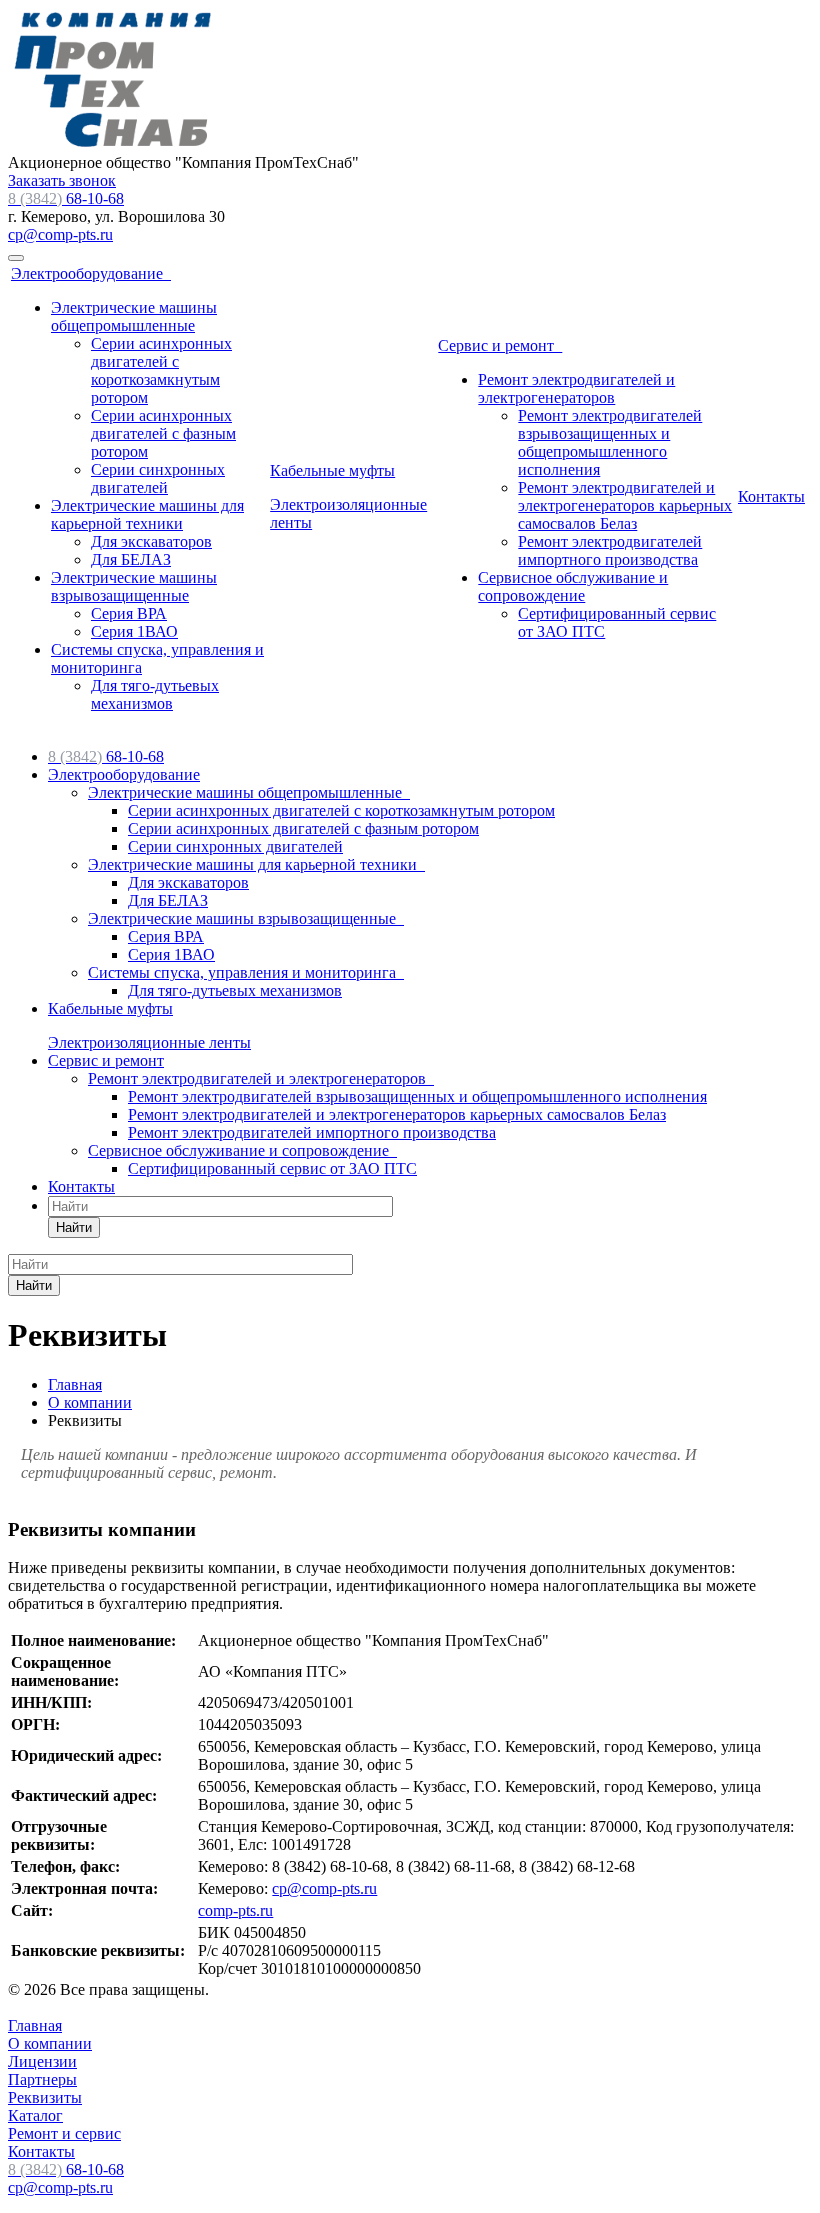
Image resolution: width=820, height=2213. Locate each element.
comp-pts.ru (235, 1910)
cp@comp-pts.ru (60, 234)
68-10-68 (66, 198)
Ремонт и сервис (64, 2133)
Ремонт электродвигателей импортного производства (610, 550)
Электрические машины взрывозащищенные (134, 586)
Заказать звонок (62, 180)
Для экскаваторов (151, 541)
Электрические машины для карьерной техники (147, 514)
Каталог (35, 2115)
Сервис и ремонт (500, 345)
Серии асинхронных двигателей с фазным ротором (163, 433)
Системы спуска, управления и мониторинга (246, 972)
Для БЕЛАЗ (131, 559)
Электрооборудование (91, 273)
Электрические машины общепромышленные (134, 316)
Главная (35, 2025)
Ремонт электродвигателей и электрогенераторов (576, 388)
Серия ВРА (129, 613)
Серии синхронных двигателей (158, 478)
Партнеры (42, 2079)
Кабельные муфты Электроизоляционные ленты (348, 496)
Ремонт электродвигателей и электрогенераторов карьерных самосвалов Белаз (625, 505)
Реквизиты (45, 2097)
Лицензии (42, 2061)
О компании (50, 2043)
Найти (74, 1227)
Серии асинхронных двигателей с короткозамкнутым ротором (161, 370)
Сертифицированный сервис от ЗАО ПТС (272, 1168)
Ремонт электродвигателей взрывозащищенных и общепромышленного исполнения (610, 442)
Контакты (771, 496)
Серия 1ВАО (134, 631)
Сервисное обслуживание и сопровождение (573, 586)
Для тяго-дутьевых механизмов (155, 694)
